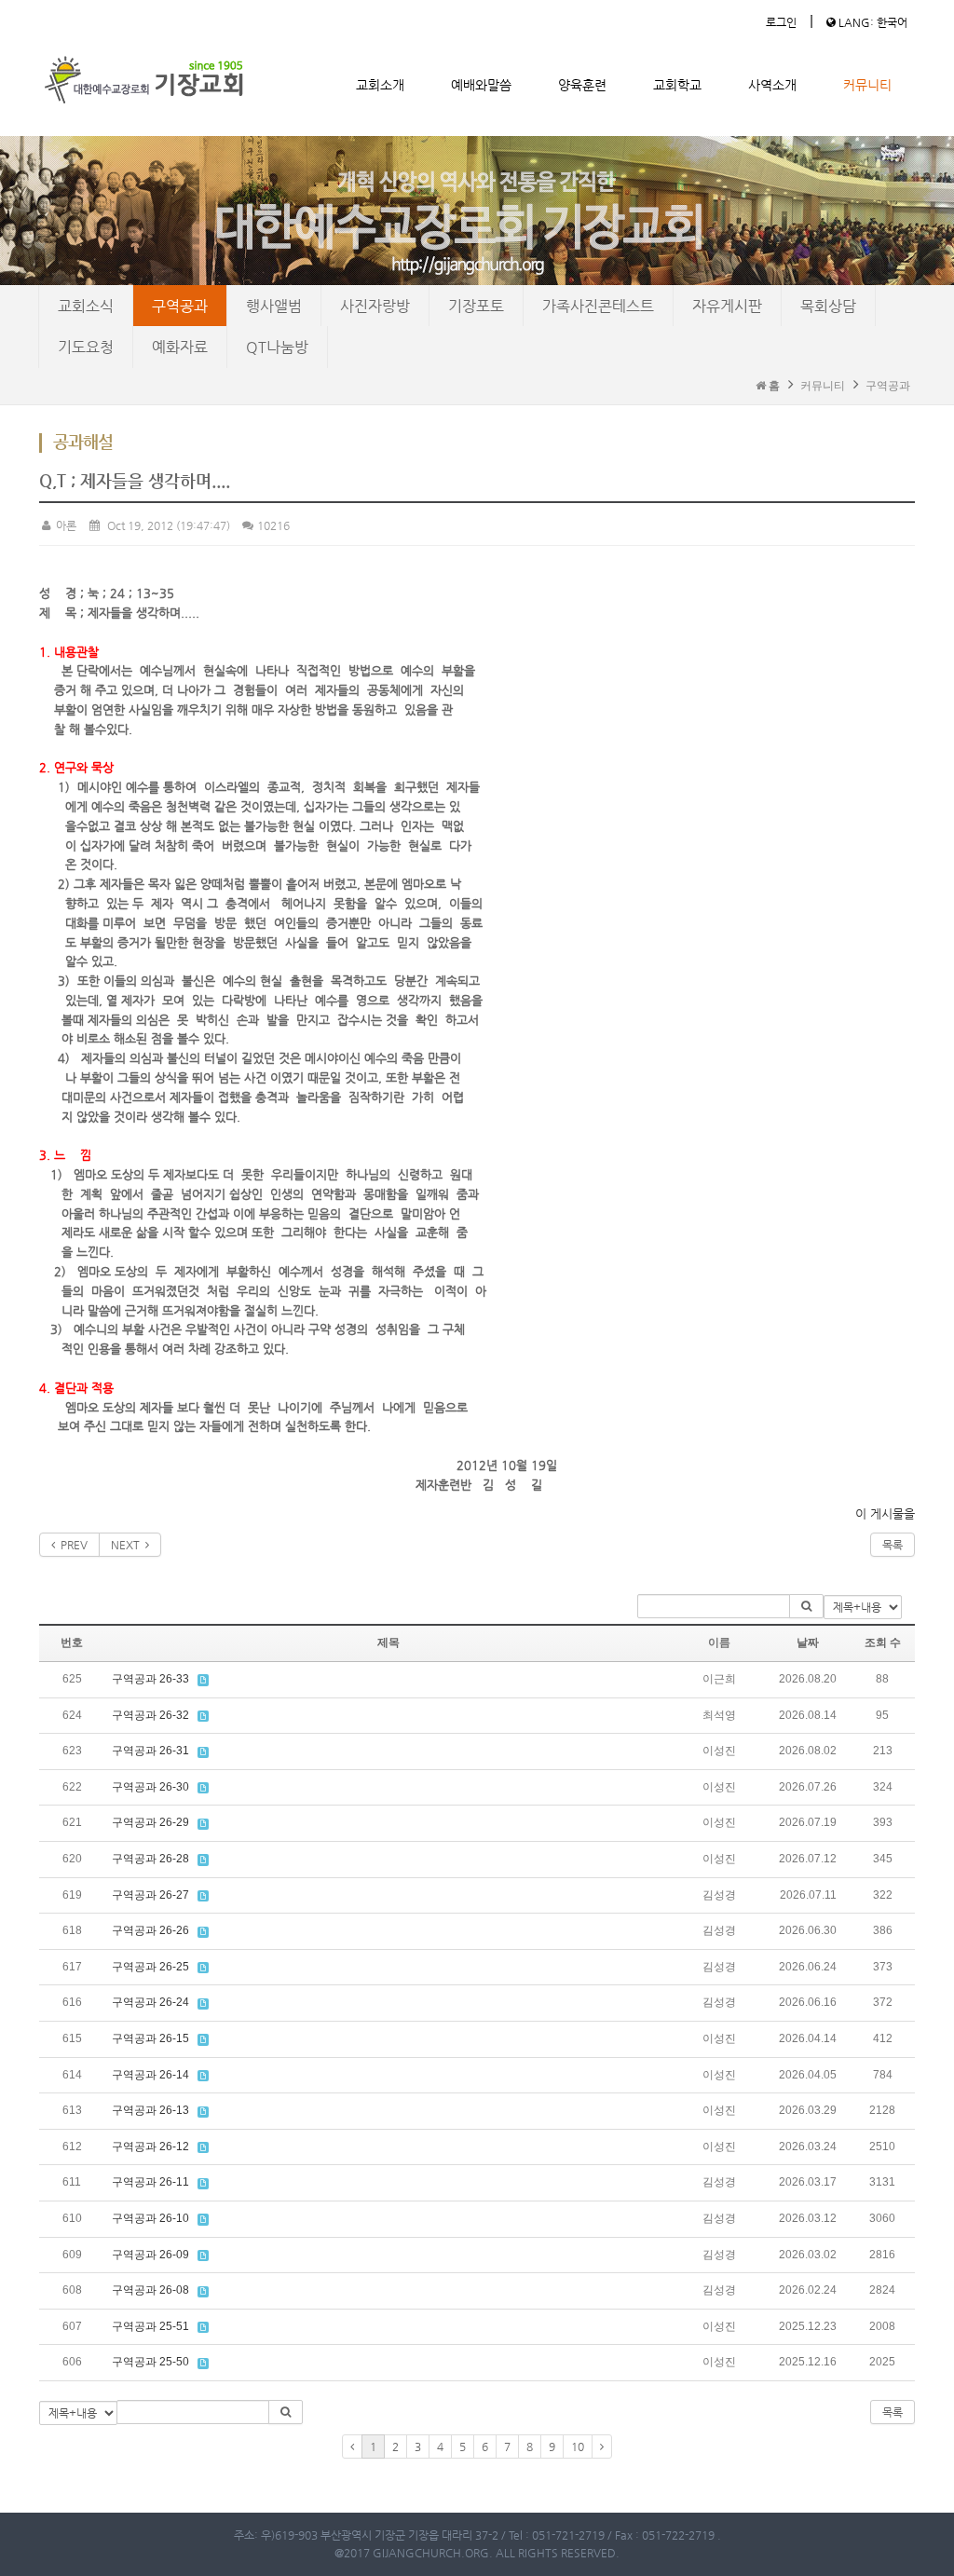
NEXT (128, 1545)
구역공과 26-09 (150, 2255)
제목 (388, 1642)
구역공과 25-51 (150, 2326)
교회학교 (677, 85)
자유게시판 (727, 306)
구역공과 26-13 (150, 2110)
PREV (71, 1545)
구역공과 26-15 (150, 2038)
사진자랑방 (375, 306)
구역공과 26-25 (150, 1967)
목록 (893, 1545)
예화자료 (180, 347)
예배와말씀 (481, 85)
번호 (72, 1642)
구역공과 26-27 (150, 1895)
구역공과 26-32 (150, 1715)
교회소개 (380, 85)
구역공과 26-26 (150, 1930)
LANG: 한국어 (872, 22)
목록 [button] (893, 2412)
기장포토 (476, 306)
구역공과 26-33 (150, 1679)
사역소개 (772, 85)
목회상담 (828, 306)
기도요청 (86, 347)
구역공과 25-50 (150, 2362)
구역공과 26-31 (150, 1751)
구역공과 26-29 (150, 1822)
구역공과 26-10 (150, 2218)
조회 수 (883, 1642)
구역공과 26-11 (150, 2182)
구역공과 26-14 (150, 2075)
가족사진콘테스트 (598, 306)
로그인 (781, 22)
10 (578, 2447)
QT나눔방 (277, 347)
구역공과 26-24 (150, 2002)
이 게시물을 (885, 1513)
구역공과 (180, 306)
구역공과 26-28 (150, 1859)
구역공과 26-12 (150, 2147)
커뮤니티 (867, 85)
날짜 (808, 1642)
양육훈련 (582, 85)
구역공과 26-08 (150, 2290)
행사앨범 (274, 306)
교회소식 (86, 306)
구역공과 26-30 (150, 1787)
